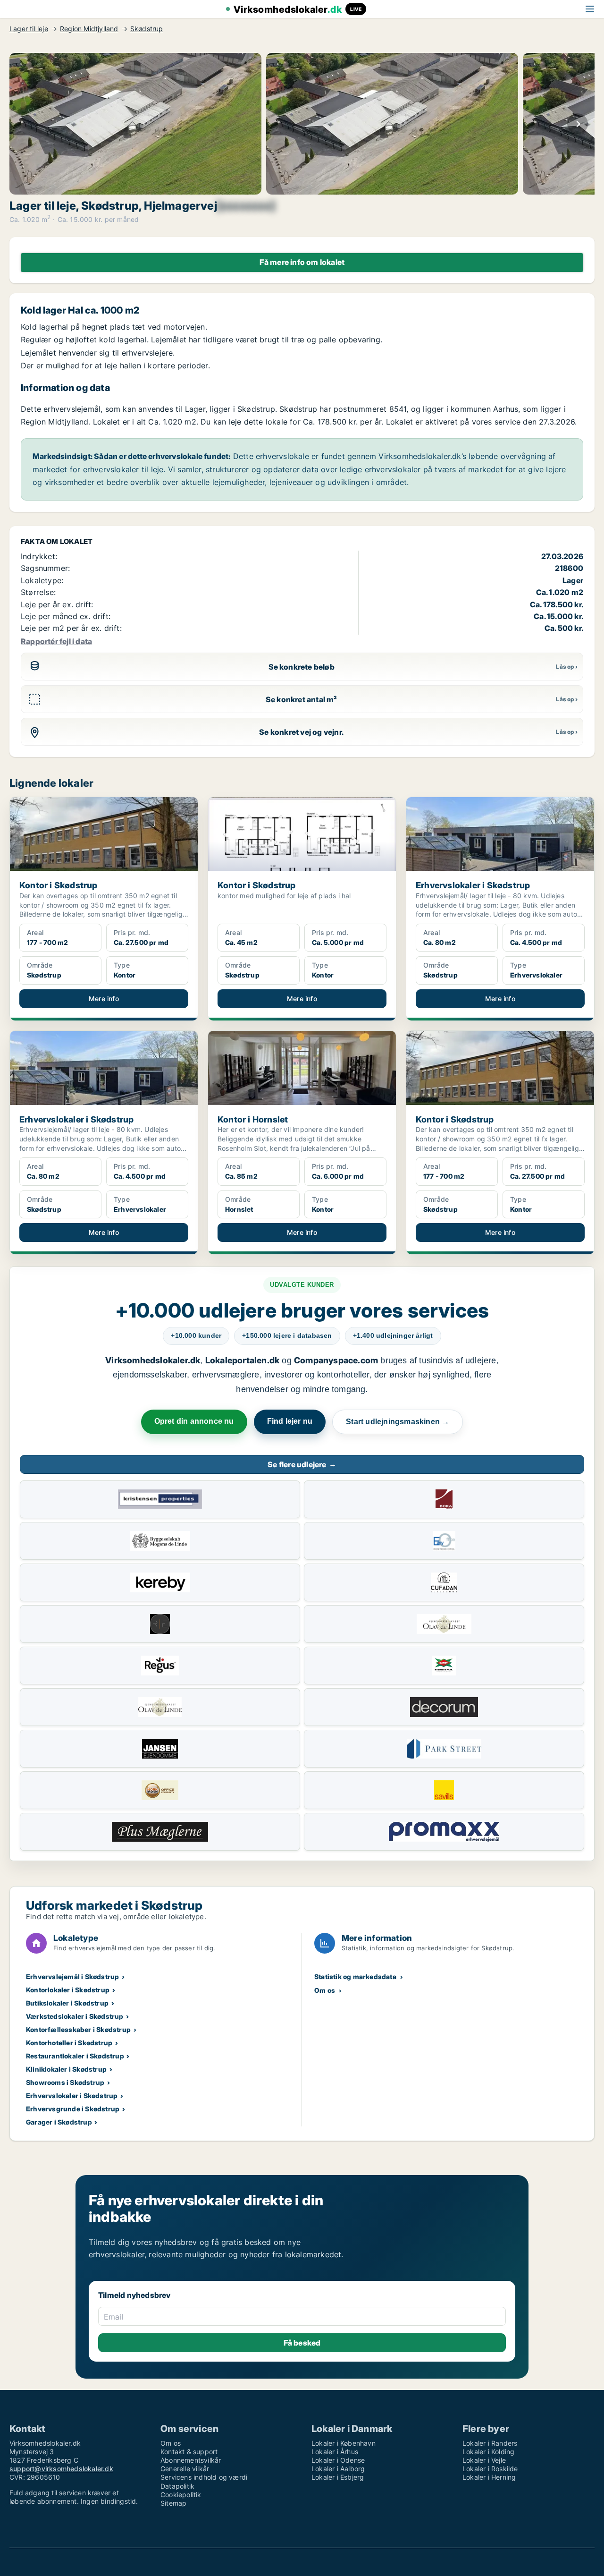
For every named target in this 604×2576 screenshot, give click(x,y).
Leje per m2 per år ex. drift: (71, 628)
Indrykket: (39, 556)
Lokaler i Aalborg (338, 2469)
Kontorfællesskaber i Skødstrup (78, 2029)
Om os (325, 1990)
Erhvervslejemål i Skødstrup (72, 1977)
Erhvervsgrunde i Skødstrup (73, 2109)
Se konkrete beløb (302, 667)
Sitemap (173, 2503)
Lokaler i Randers (490, 2443)
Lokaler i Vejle (484, 2460)
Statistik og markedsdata (355, 1977)
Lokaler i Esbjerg (338, 2477)
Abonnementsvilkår (191, 2460)
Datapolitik (177, 2486)
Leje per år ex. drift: (57, 604)
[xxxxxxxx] (246, 206)
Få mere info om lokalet (302, 262)
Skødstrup (147, 29)
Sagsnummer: (45, 568)
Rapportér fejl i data (56, 641)
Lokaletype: (42, 580)
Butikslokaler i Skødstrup (67, 2003)
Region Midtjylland (89, 29)
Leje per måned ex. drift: (66, 616)
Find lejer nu (290, 1421)
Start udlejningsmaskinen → (398, 1422)
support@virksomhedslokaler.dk (61, 2469)
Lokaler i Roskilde (490, 2469)
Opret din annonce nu (194, 1421)
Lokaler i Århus (335, 2452)
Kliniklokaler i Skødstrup (66, 2069)
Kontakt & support (189, 2452)
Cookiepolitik (181, 2495)
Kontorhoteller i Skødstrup (69, 2043)
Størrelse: (38, 592)
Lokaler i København (344, 2443)
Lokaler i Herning (489, 2477)
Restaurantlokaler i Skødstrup (75, 2056)
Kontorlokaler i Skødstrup (68, 1990)
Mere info (104, 999)
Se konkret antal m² (302, 699)
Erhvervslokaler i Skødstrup (72, 2096)
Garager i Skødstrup (59, 2122)
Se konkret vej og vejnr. (301, 732)
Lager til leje (29, 29)
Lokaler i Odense (338, 2460)
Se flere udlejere (302, 1464)
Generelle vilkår (185, 2469)
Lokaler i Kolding (488, 2452)
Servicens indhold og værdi (204, 2477)
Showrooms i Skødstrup (65, 2082)
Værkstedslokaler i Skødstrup (75, 2016)
